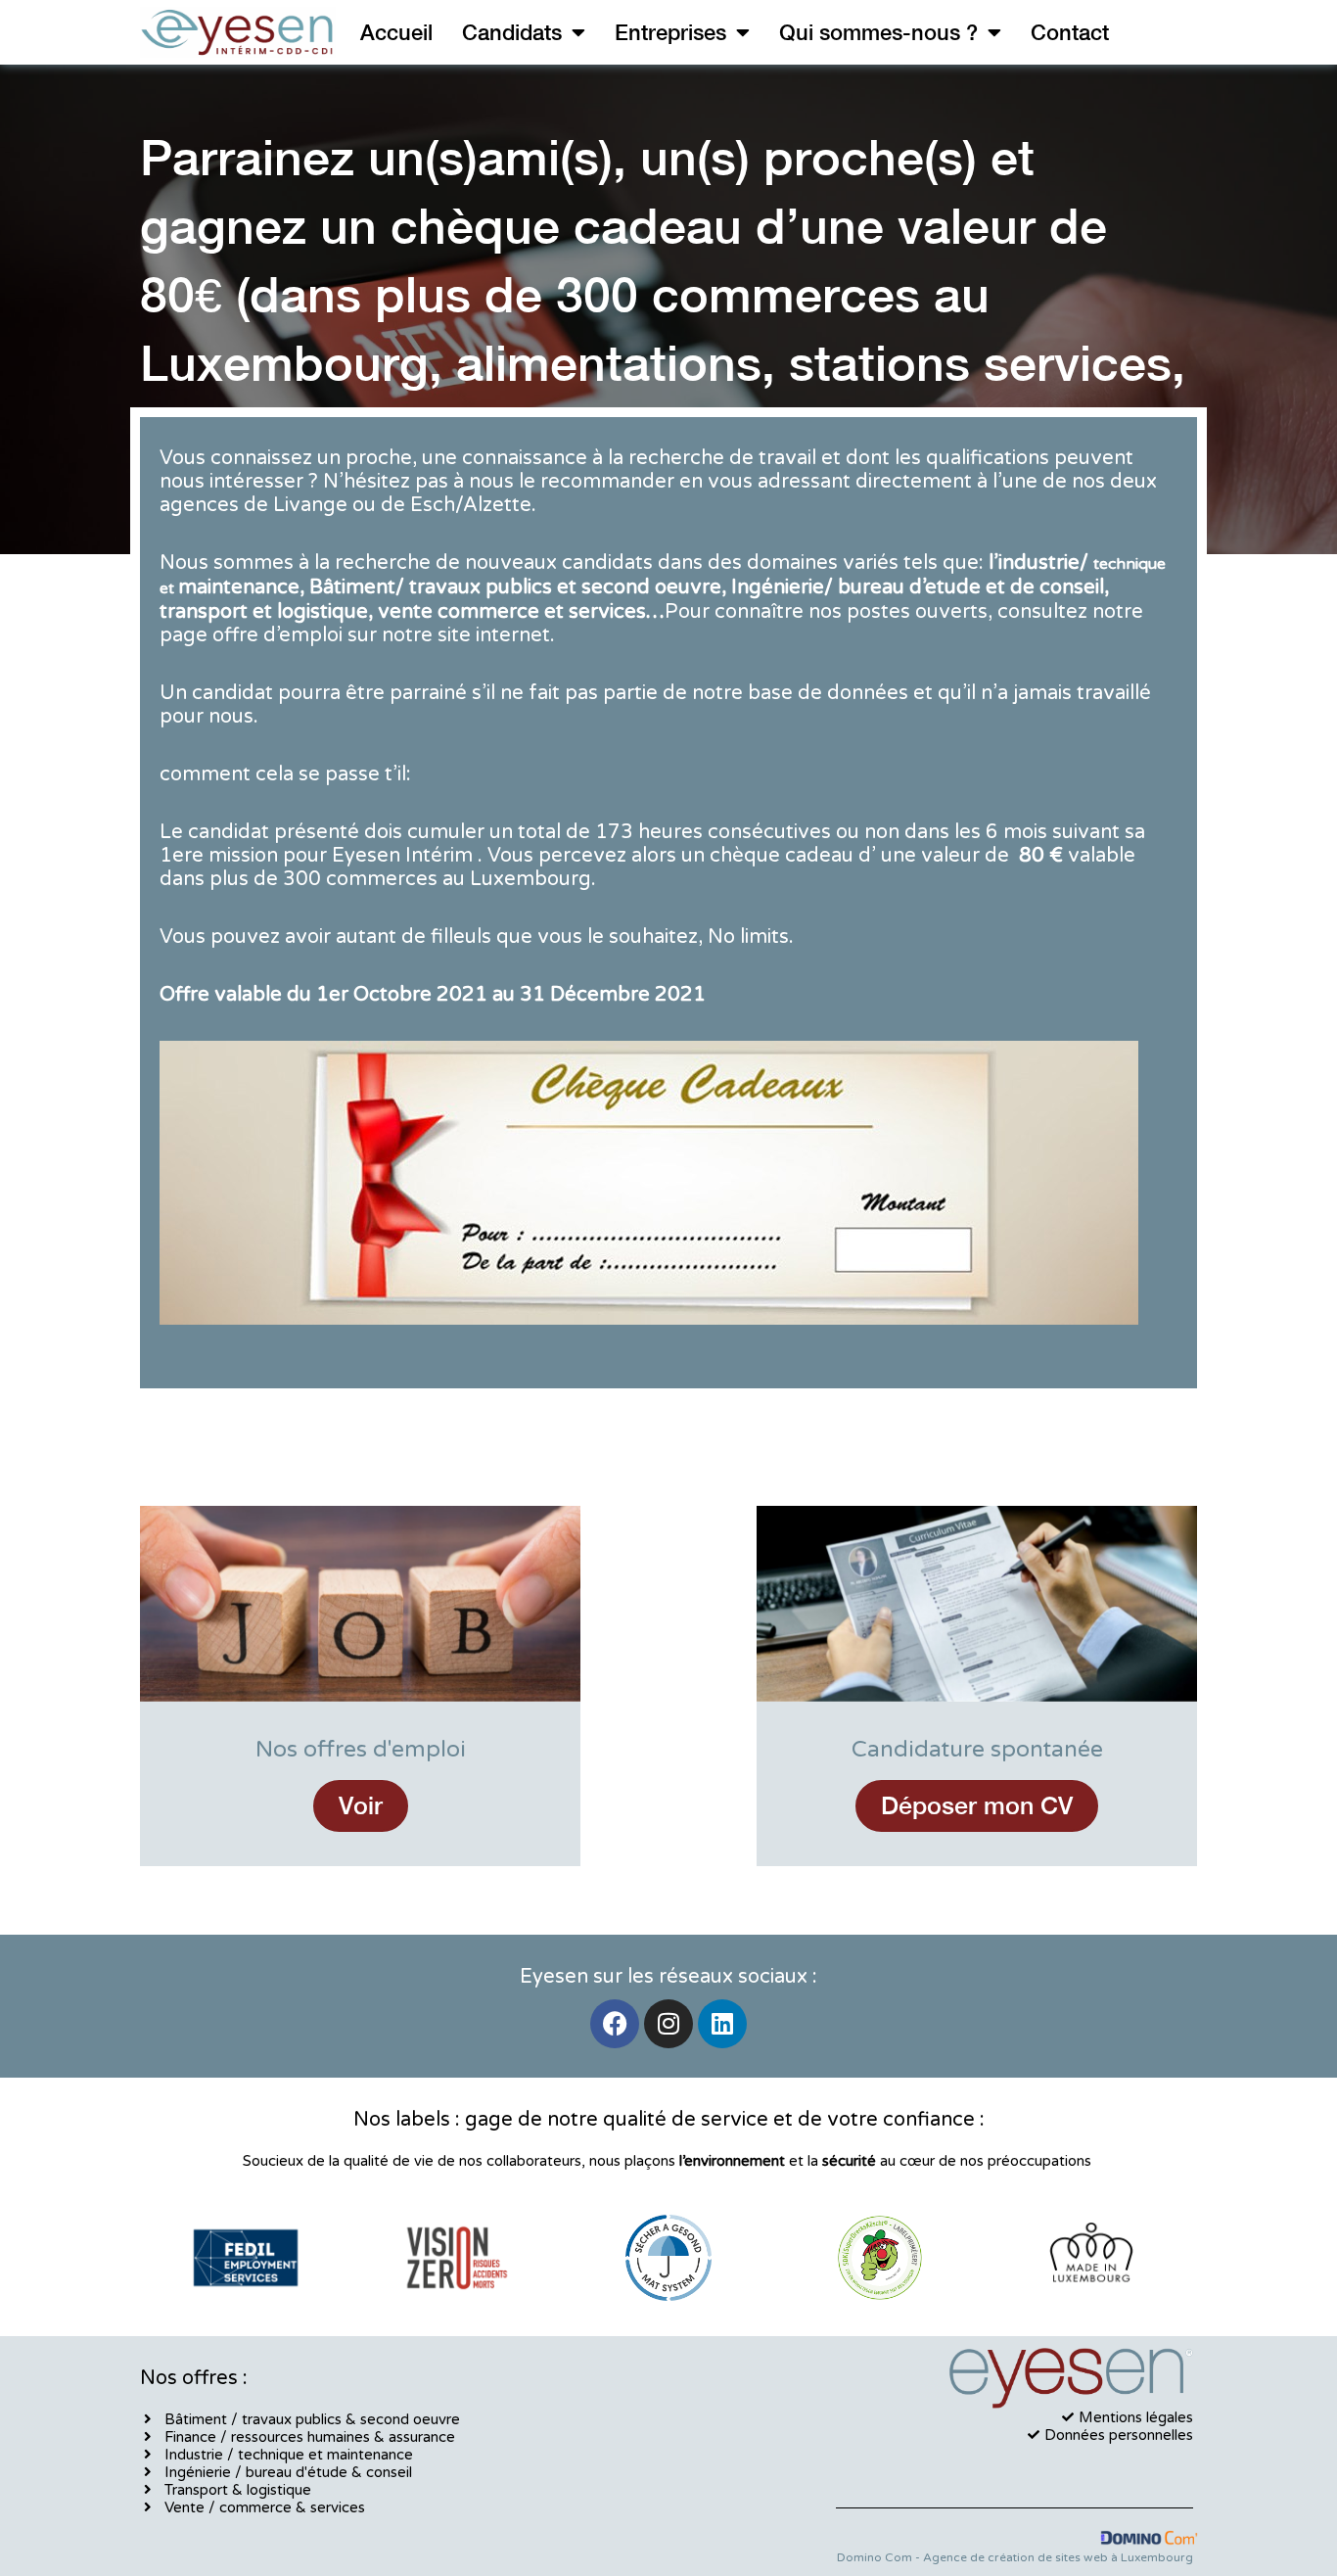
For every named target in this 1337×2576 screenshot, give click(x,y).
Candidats (512, 32)
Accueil (396, 32)
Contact (1070, 32)
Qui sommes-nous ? (878, 32)
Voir (361, 1805)
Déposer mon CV (977, 1805)
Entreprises (670, 32)
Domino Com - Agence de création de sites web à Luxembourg (1015, 2557)
